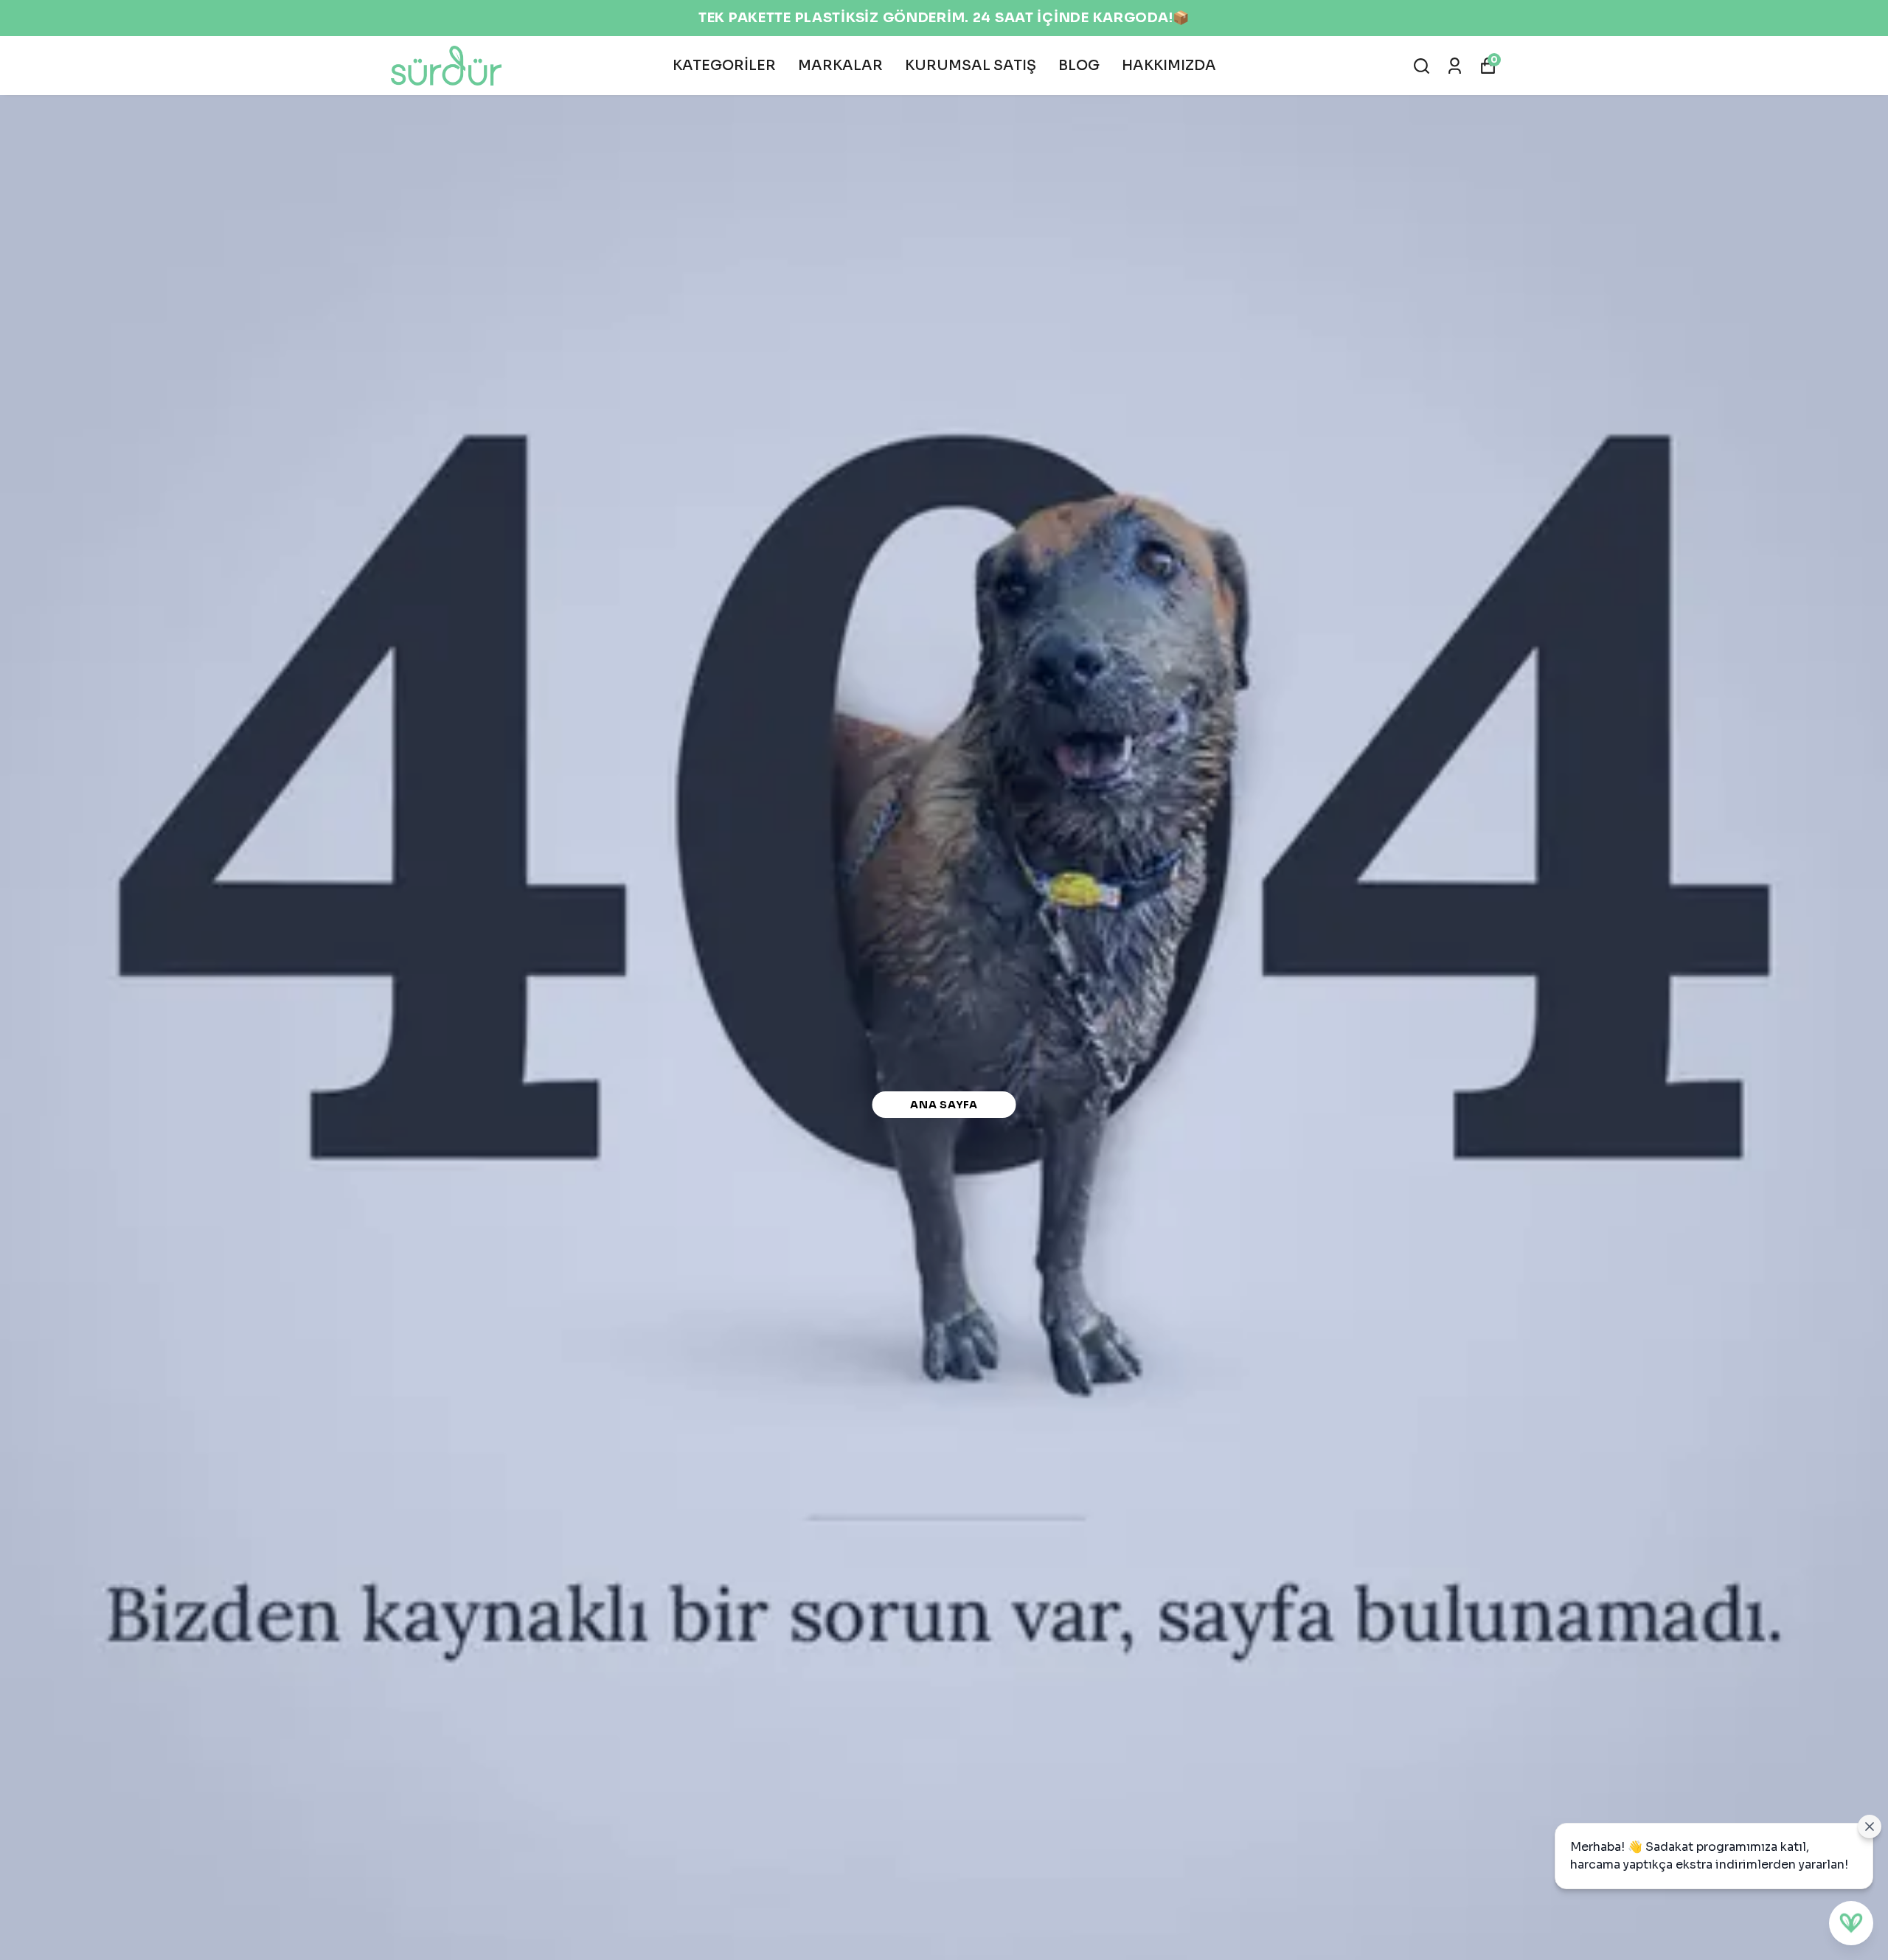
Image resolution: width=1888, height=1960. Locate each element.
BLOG (1079, 66)
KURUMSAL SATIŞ (971, 66)
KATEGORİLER (724, 66)
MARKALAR (840, 66)
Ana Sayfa (944, 1105)
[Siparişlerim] (1455, 66)
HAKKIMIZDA (1169, 66)
